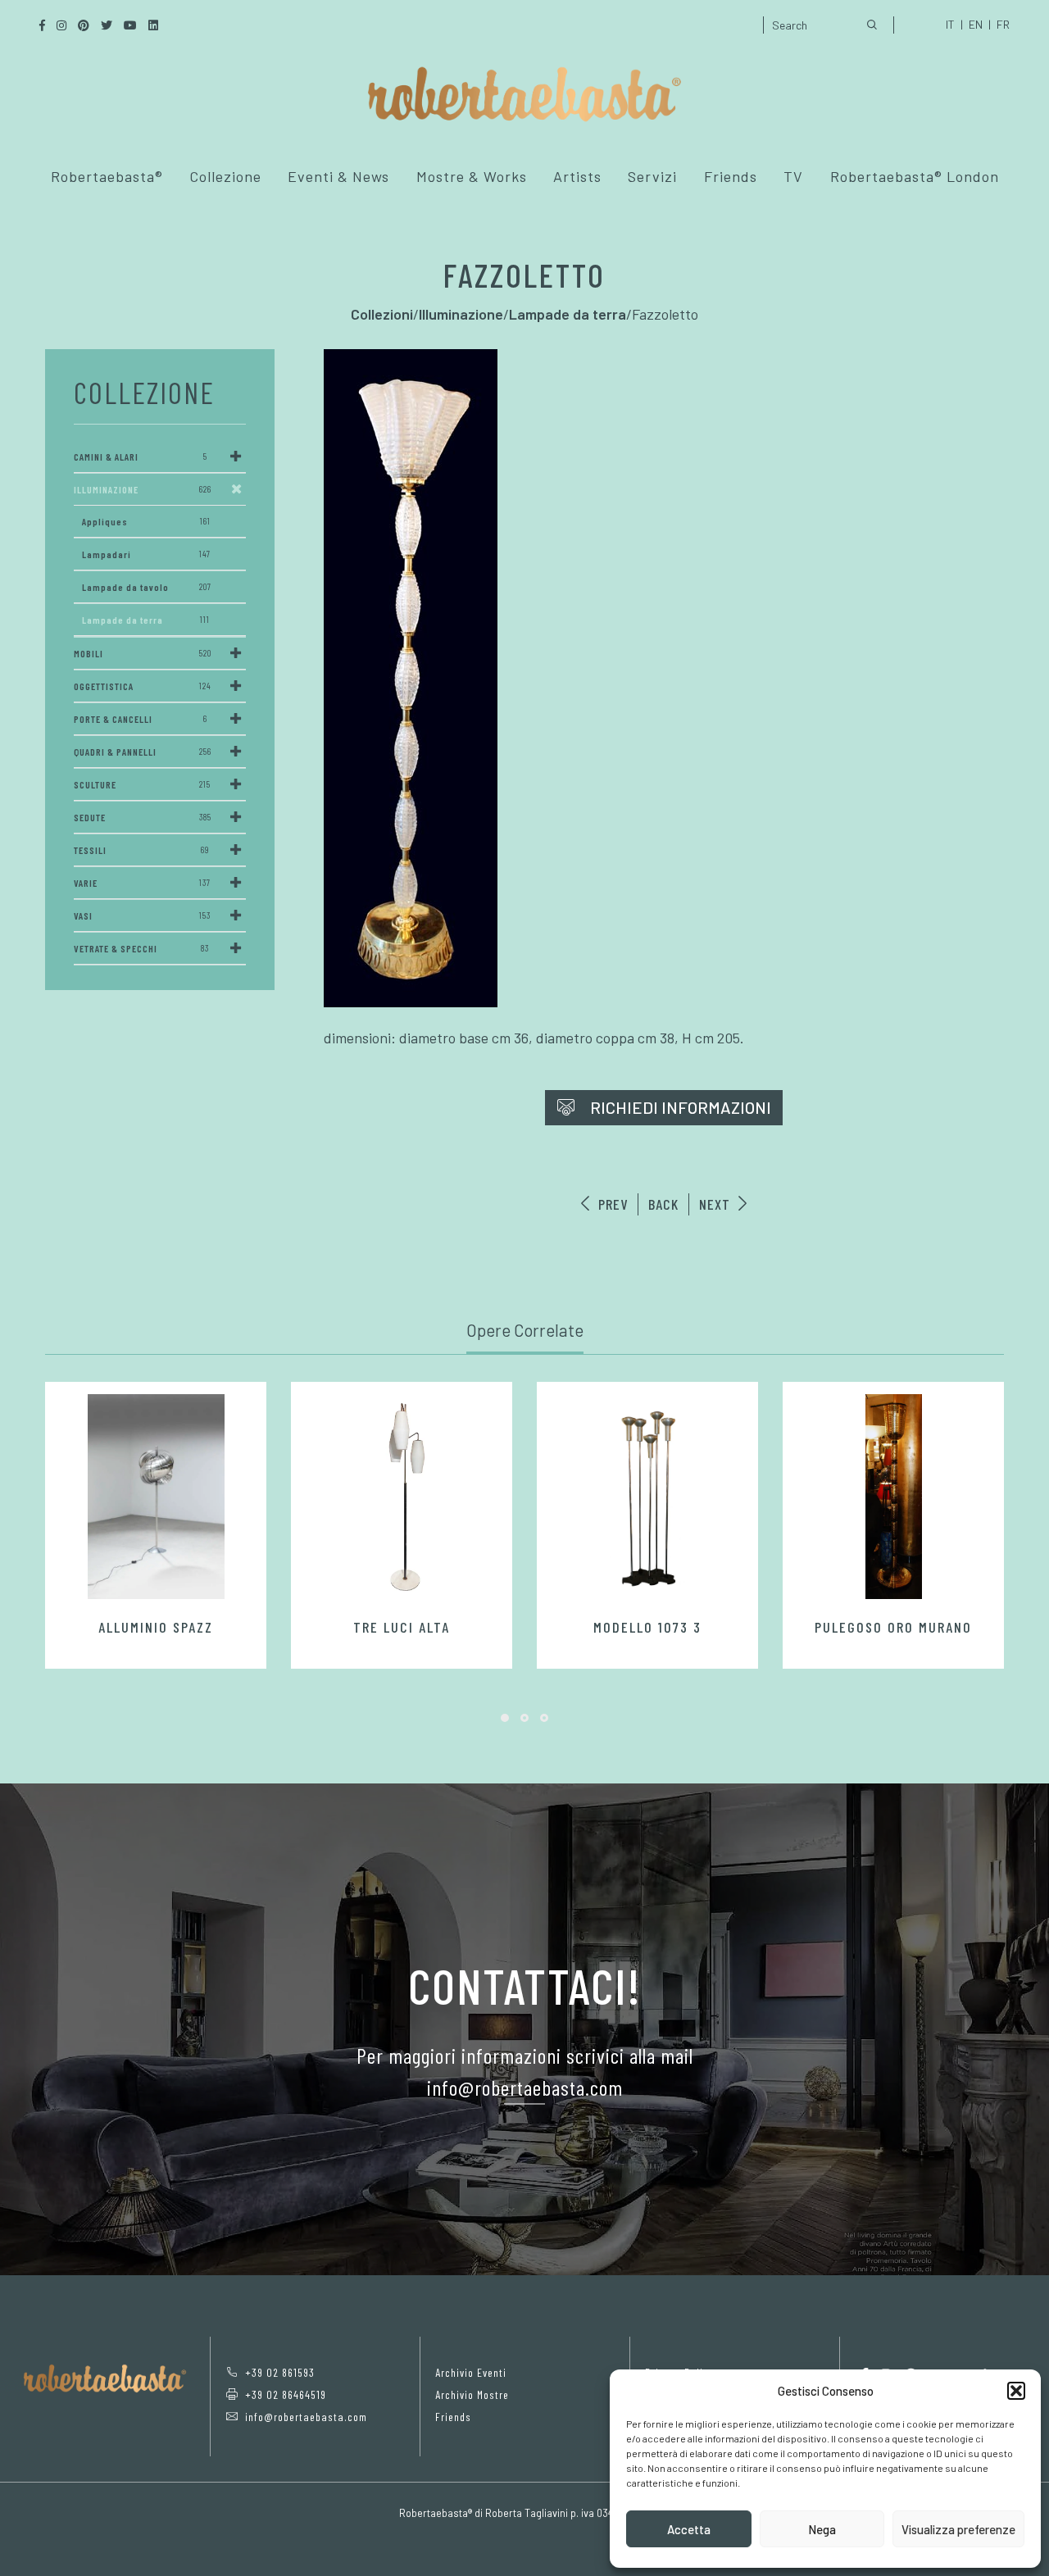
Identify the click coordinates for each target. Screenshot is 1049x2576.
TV (793, 176)
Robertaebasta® (107, 176)
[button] (1016, 2391)
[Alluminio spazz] (156, 1497)
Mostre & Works (472, 176)
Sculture (142, 784)
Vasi (142, 915)
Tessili (141, 850)
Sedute (143, 817)
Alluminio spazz (156, 1627)
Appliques (146, 521)
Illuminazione (143, 489)
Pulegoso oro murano (893, 1627)
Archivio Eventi (471, 2372)
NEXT (717, 1204)
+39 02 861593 (280, 2372)
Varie (142, 883)
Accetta (689, 2529)
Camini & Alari (141, 457)
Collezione (225, 176)
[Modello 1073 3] (647, 1497)
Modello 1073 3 (647, 1627)
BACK (663, 1204)
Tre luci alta (402, 1627)
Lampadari (146, 554)
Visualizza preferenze (958, 2529)
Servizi (652, 176)
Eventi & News (338, 176)
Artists (577, 176)
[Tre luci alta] (402, 1497)
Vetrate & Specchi (141, 948)
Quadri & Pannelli (143, 752)
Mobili (143, 653)
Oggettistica (143, 686)
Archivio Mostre (472, 2394)
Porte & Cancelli (141, 719)
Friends (731, 176)
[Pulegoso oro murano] (893, 1497)
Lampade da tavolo (147, 587)
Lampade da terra (146, 620)
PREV (611, 1204)
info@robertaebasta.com (306, 2417)
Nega (822, 2529)
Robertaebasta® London (915, 176)
